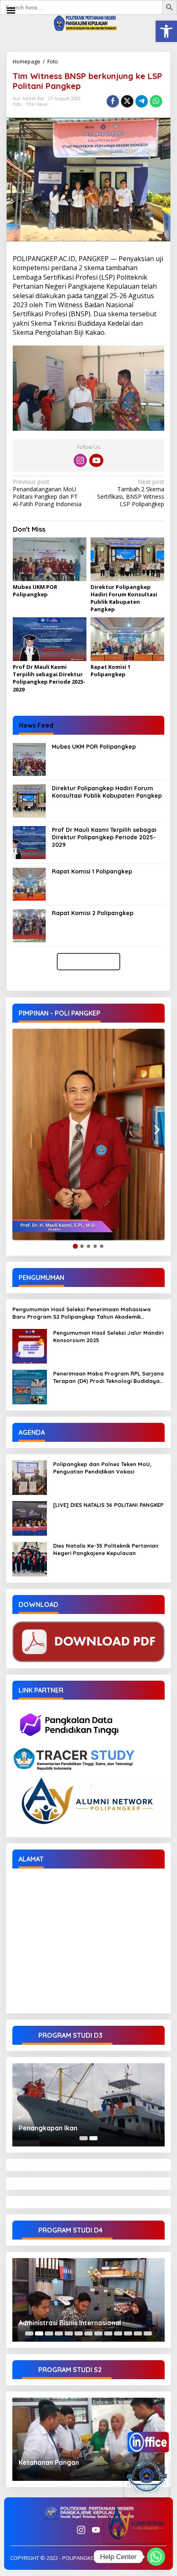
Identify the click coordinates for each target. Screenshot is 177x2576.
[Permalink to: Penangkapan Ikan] (88, 2105)
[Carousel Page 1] (84, 2138)
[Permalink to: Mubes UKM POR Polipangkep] (50, 560)
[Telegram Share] (142, 101)
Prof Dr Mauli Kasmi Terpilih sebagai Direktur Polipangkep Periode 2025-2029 (49, 678)
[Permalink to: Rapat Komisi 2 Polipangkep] (29, 925)
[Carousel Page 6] (79, 2333)
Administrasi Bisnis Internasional (70, 2323)
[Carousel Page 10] (118, 2333)
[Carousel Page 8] (98, 2333)
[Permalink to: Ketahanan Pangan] (88, 2439)
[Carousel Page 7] (88, 2333)
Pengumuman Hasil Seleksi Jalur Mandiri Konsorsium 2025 (108, 1336)
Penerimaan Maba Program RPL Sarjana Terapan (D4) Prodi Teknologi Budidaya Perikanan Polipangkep (108, 1377)
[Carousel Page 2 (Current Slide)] (93, 2138)
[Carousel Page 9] (108, 2333)
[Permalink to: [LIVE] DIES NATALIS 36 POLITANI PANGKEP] (30, 1517)
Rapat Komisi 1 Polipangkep (111, 670)
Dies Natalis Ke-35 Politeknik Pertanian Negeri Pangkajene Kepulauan (106, 1549)
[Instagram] (80, 460)
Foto (53, 61)
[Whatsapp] (156, 101)
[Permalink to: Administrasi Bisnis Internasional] (88, 2300)
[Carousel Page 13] (148, 2333)
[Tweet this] (127, 101)
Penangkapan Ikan (48, 2128)
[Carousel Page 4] (59, 2333)
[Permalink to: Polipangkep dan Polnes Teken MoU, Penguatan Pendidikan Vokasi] (30, 1477)
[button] (166, 31)
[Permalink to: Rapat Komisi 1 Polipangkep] (127, 640)
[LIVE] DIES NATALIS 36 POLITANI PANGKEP (108, 1505)
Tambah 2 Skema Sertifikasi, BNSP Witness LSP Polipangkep (131, 493)
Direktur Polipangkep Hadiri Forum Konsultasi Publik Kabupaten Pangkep (124, 598)
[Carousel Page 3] (49, 2333)
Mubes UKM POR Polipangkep (35, 591)
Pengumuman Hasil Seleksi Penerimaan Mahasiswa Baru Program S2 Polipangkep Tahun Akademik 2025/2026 (82, 1313)
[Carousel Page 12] (138, 2333)
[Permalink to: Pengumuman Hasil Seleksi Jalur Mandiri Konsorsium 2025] (30, 1345)
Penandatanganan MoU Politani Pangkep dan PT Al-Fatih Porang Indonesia (47, 493)
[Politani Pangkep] (88, 22)
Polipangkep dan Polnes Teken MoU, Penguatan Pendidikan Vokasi (102, 1468)
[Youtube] (96, 460)
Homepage (27, 61)
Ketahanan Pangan (49, 2462)
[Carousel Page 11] (128, 2333)
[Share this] (113, 101)
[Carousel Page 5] (69, 2333)
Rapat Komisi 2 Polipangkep (93, 913)
